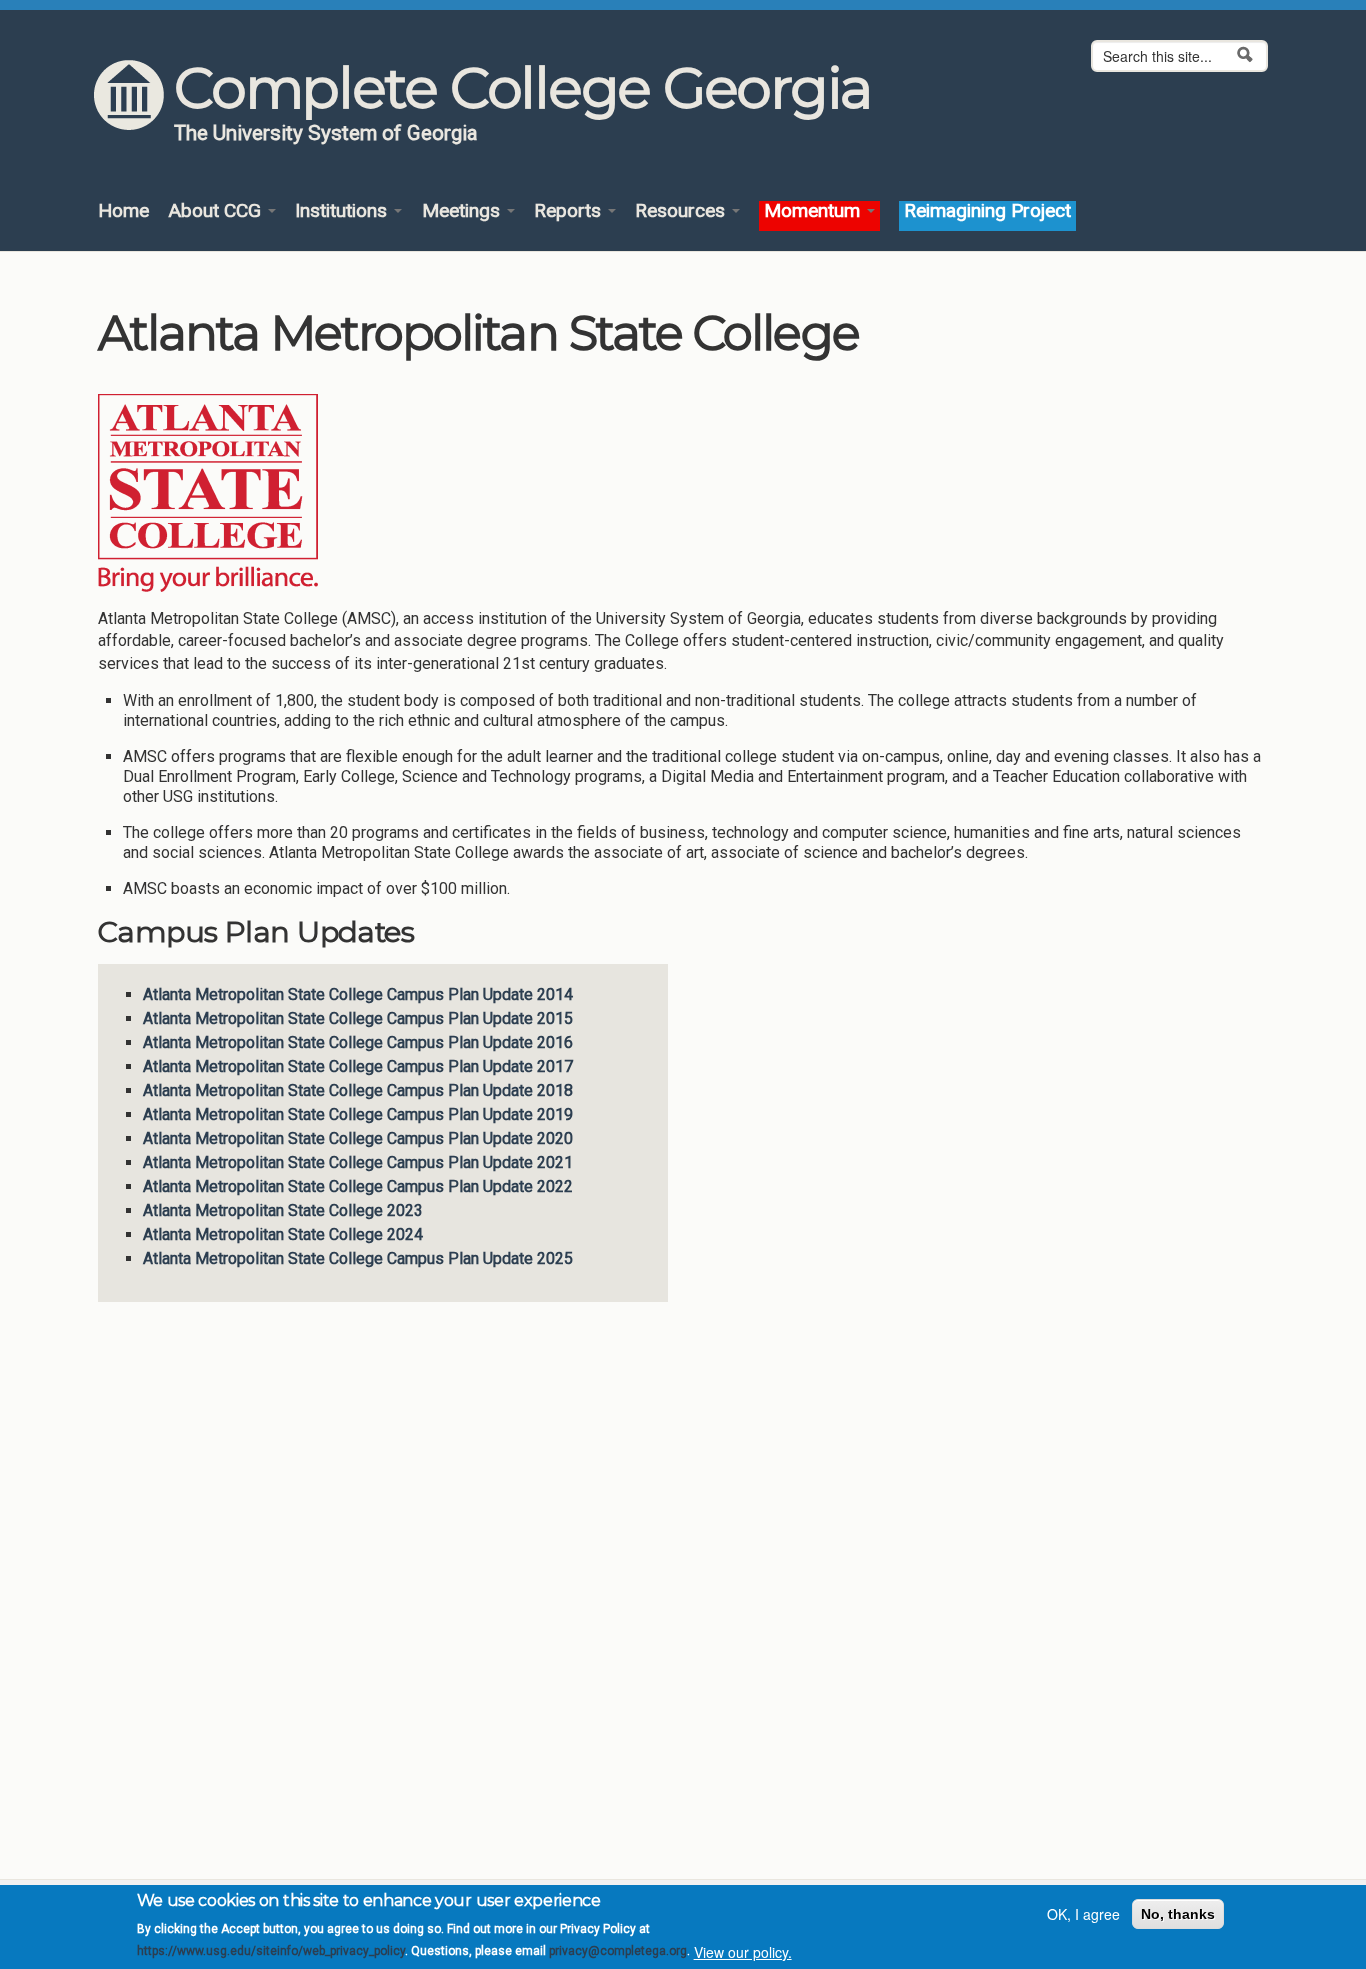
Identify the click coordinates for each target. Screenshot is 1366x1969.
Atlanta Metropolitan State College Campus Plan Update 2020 (358, 1138)
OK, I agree (1083, 1914)
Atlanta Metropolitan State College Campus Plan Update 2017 (358, 1066)
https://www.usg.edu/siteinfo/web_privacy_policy (271, 1952)
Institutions (343, 211)
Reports (570, 211)
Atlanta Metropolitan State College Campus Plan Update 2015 (358, 1018)
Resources (682, 211)
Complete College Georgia (522, 88)
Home (123, 211)
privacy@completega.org (618, 1952)
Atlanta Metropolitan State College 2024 (283, 1234)
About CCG (217, 211)
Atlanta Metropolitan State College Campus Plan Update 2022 (358, 1186)
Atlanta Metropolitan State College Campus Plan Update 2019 (358, 1114)
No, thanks (1178, 1914)
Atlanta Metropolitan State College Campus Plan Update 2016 (358, 1042)
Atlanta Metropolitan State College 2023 (283, 1210)
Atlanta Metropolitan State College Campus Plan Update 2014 (358, 994)
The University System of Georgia (326, 133)
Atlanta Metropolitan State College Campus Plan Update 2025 (358, 1258)
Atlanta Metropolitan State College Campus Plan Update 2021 (358, 1162)
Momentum (814, 211)
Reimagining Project (987, 211)
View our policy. (743, 1952)
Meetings (463, 211)
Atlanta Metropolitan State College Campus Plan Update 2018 (358, 1090)
